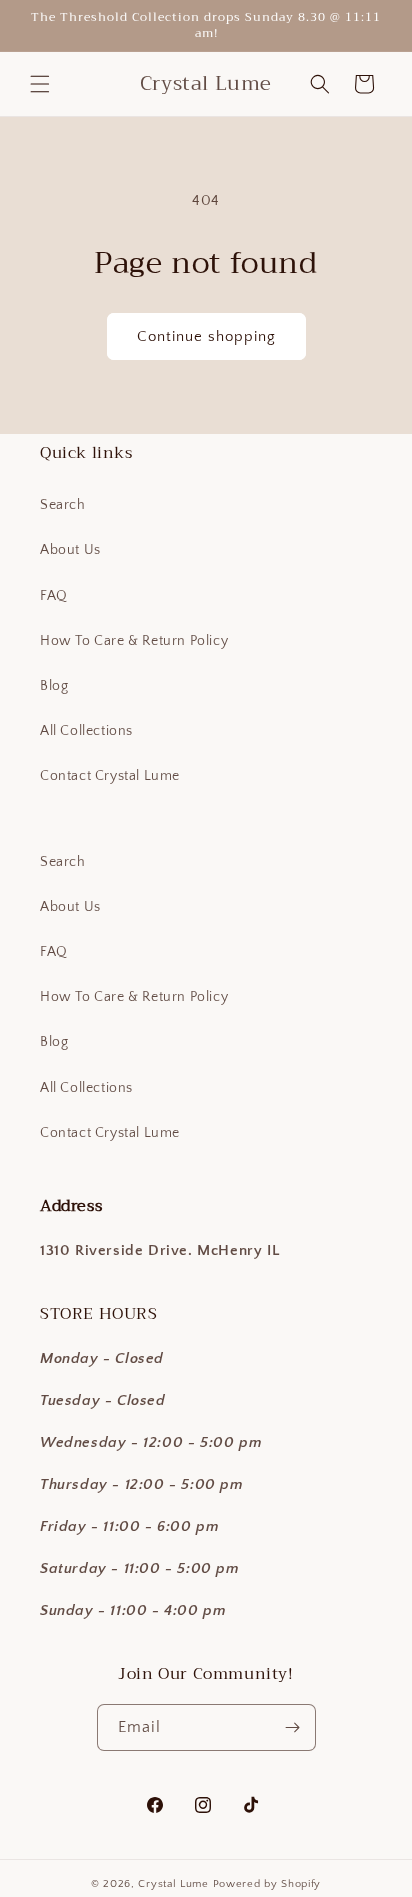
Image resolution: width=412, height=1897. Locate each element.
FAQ (54, 596)
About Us (70, 550)
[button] (40, 84)
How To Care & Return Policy (134, 641)
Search (63, 505)
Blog (54, 686)
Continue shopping (206, 336)
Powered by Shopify (267, 1884)
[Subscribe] (293, 1727)
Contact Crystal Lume (110, 776)
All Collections (86, 731)
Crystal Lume (175, 1884)
